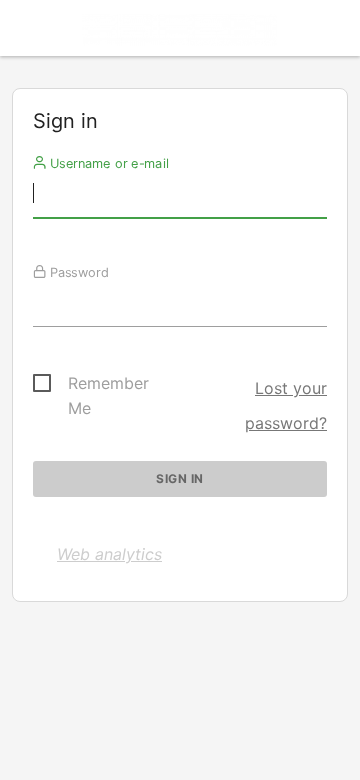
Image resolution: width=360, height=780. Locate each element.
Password (77, 272)
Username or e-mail (107, 163)
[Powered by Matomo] (180, 33)
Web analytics (109, 554)
